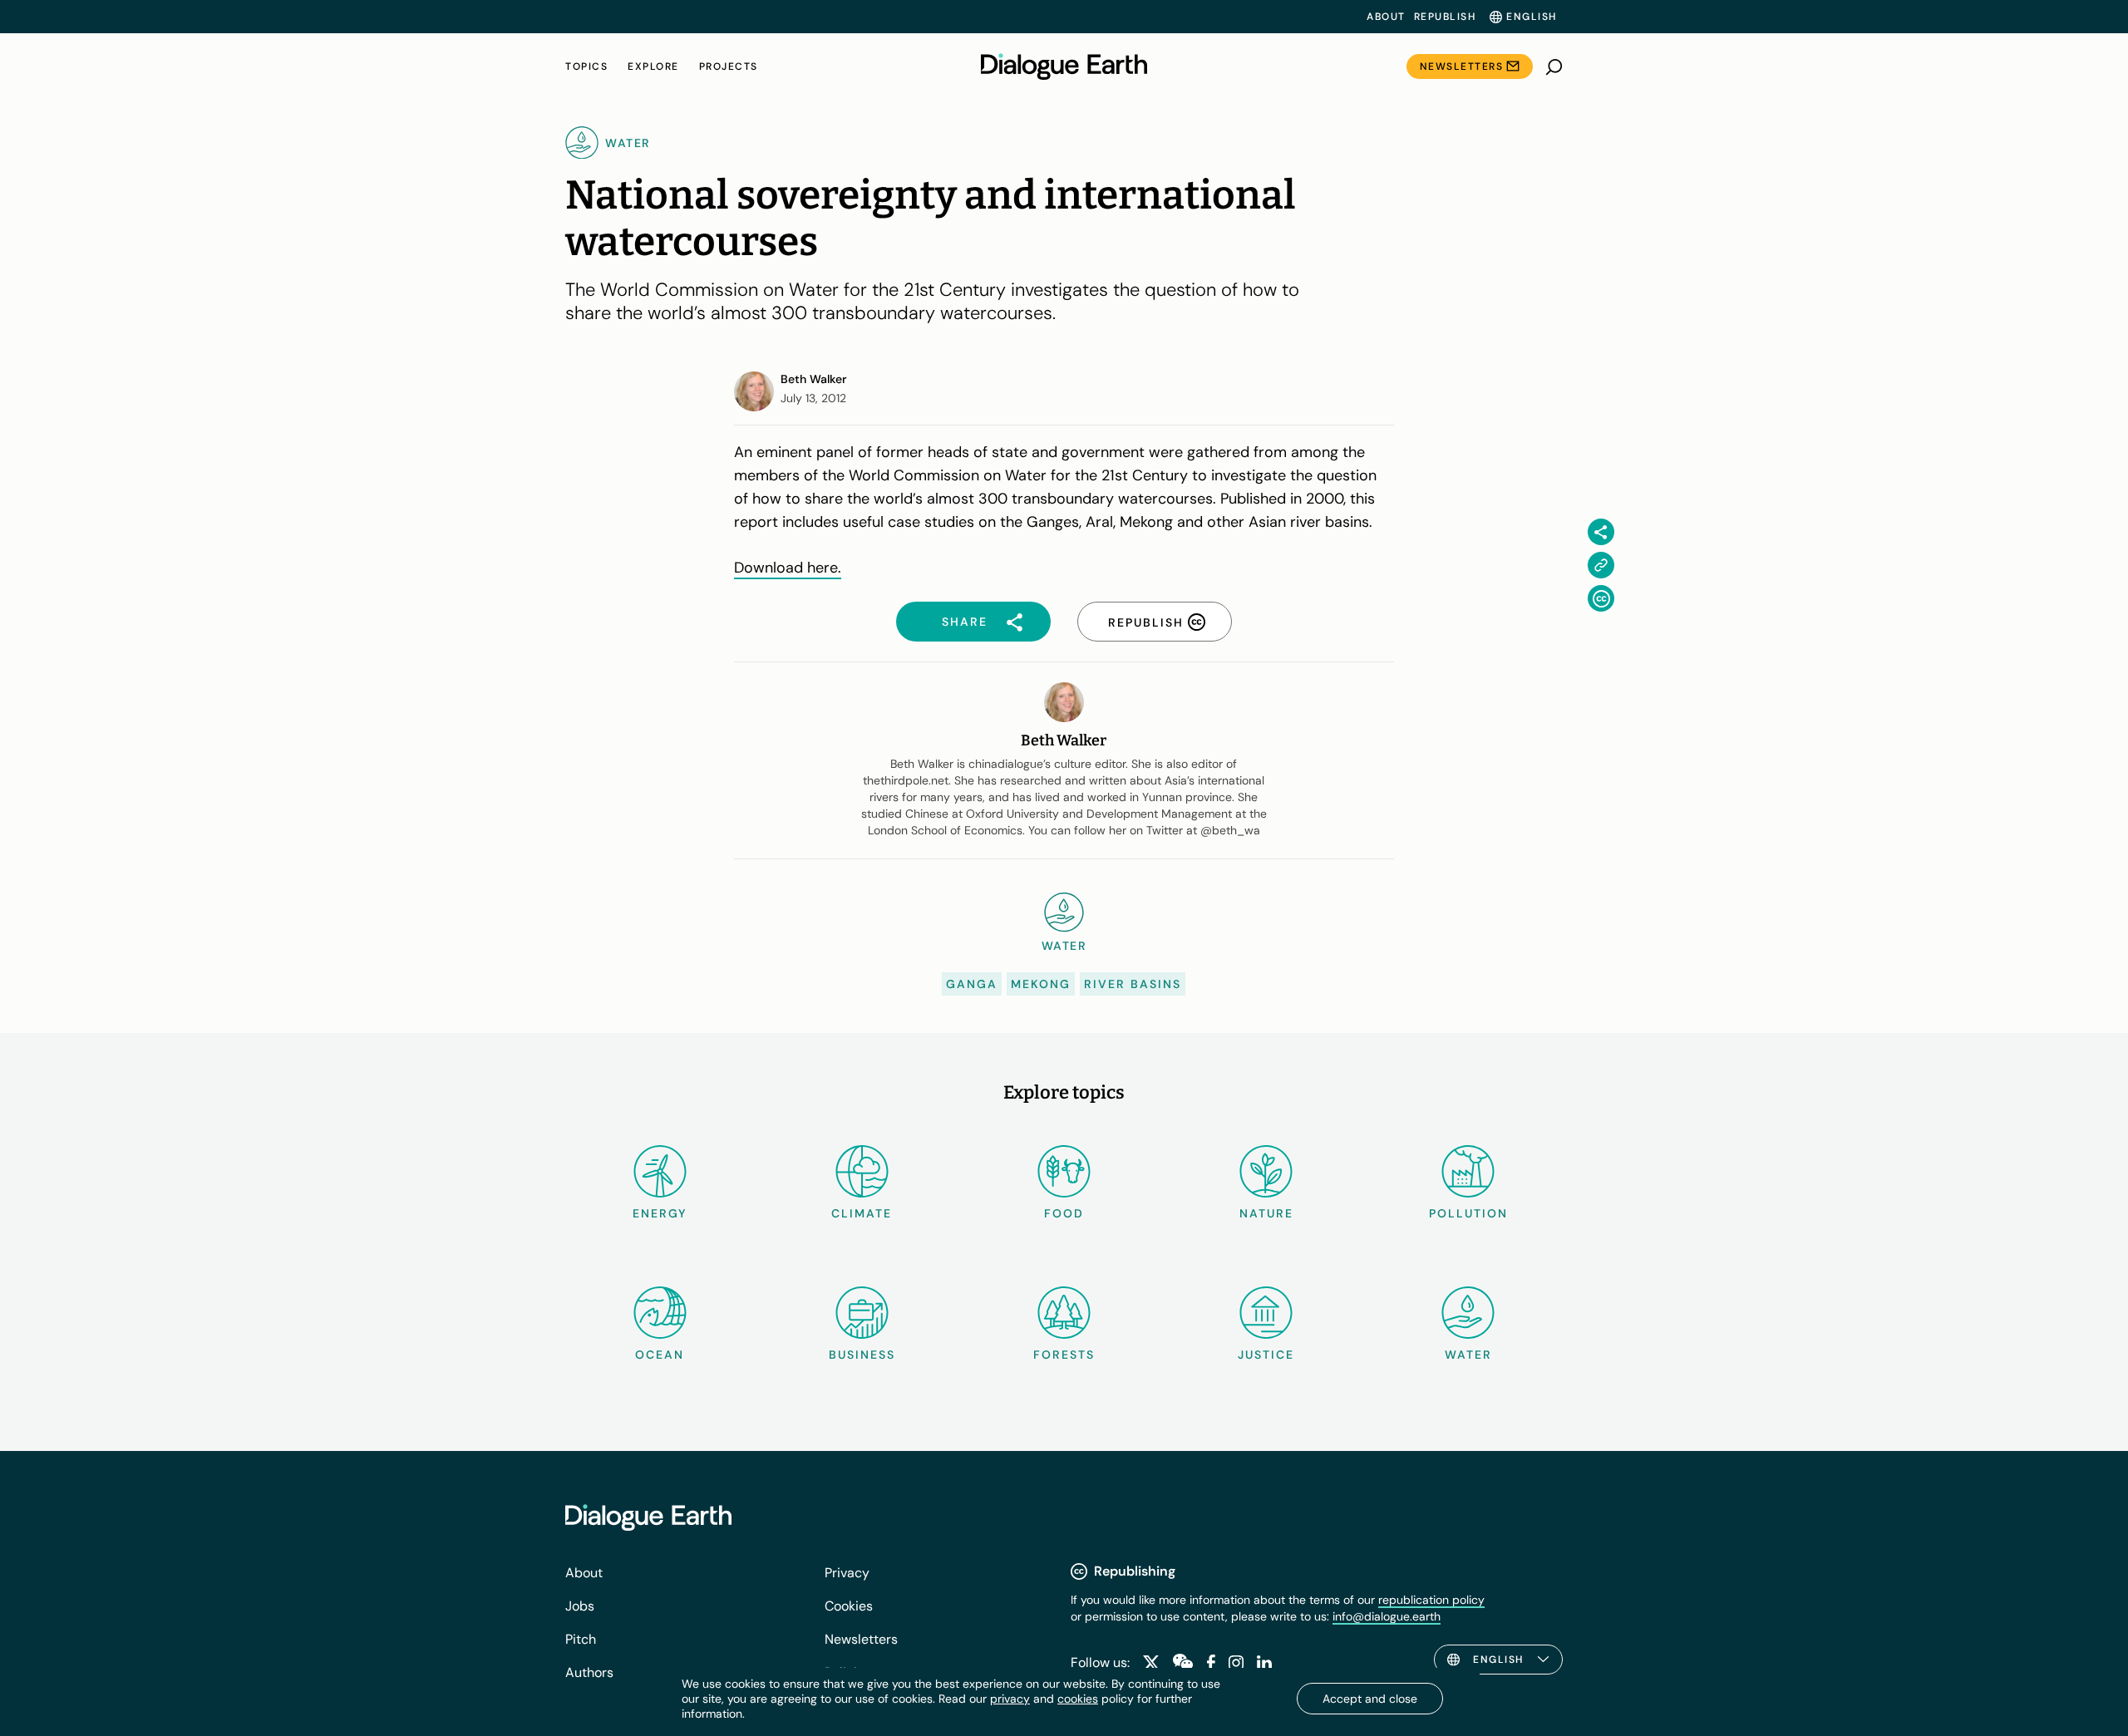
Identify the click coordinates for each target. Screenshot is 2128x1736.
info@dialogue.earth (1387, 1616)
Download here (786, 568)
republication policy (1431, 1600)
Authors (589, 1672)
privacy (1010, 1699)
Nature (1266, 1213)
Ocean (660, 1355)
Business (862, 1355)
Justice (1266, 1355)
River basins (1133, 984)
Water (1468, 1355)
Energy (660, 1213)
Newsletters (1462, 66)
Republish (1445, 17)
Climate (862, 1213)
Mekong (1041, 984)
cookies (1078, 1699)
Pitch (581, 1639)
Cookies (849, 1606)
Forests (1064, 1355)
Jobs (580, 1606)
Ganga (972, 984)
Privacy (847, 1573)
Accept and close (1370, 1699)
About (1386, 17)
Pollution (1468, 1213)
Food (1064, 1213)
